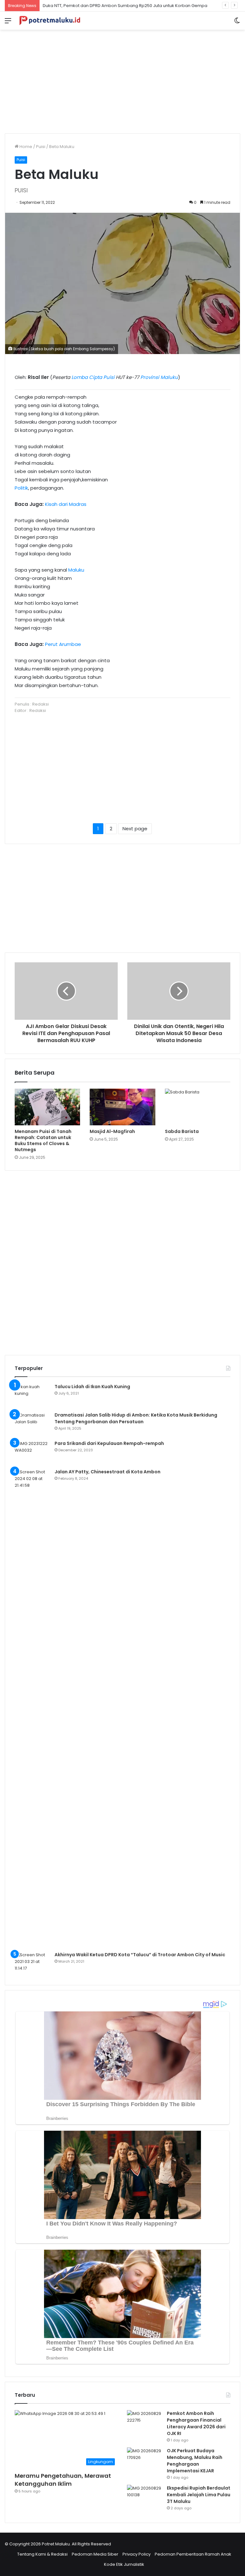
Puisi (41, 147)
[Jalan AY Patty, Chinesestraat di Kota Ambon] (32, 1708)
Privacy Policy (137, 2554)
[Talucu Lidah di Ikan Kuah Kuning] (32, 1395)
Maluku (76, 570)
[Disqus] (122, 1262)
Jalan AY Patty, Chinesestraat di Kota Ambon (108, 1472)
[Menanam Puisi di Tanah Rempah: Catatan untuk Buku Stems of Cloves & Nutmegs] (47, 1107)
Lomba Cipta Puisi (93, 377)
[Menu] (8, 23)
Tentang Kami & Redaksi (42, 2554)
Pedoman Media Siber (95, 2554)
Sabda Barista (182, 1131)
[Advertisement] (122, 79)
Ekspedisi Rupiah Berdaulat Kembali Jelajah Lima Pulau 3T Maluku (199, 2495)
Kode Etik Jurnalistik (124, 2564)
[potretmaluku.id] (50, 21)
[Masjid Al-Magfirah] (122, 1107)
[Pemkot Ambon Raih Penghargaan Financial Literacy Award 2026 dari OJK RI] (145, 2422)
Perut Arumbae (63, 644)
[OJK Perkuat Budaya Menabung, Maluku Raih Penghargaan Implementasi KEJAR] (145, 2459)
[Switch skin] (237, 23)
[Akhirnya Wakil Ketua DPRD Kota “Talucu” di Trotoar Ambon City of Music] (32, 1963)
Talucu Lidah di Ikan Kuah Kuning (92, 1387)
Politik (21, 488)
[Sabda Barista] (198, 1107)
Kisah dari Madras (66, 504)
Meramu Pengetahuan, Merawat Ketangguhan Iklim (63, 2480)
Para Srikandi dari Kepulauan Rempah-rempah (109, 1443)
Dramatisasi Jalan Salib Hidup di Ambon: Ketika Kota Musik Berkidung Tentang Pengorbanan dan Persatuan (136, 1418)
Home (25, 147)
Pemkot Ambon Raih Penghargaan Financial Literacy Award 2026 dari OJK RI (196, 2423)
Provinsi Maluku (159, 377)
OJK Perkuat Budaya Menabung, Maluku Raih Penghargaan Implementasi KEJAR (195, 2461)
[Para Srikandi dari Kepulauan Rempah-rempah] (32, 1452)
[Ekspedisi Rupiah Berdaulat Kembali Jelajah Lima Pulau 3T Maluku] (145, 2497)
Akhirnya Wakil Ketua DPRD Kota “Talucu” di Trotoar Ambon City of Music (140, 1955)
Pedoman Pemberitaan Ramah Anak (193, 2554)
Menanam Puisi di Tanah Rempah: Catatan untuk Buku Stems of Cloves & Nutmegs (43, 1140)
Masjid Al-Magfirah (112, 1131)
